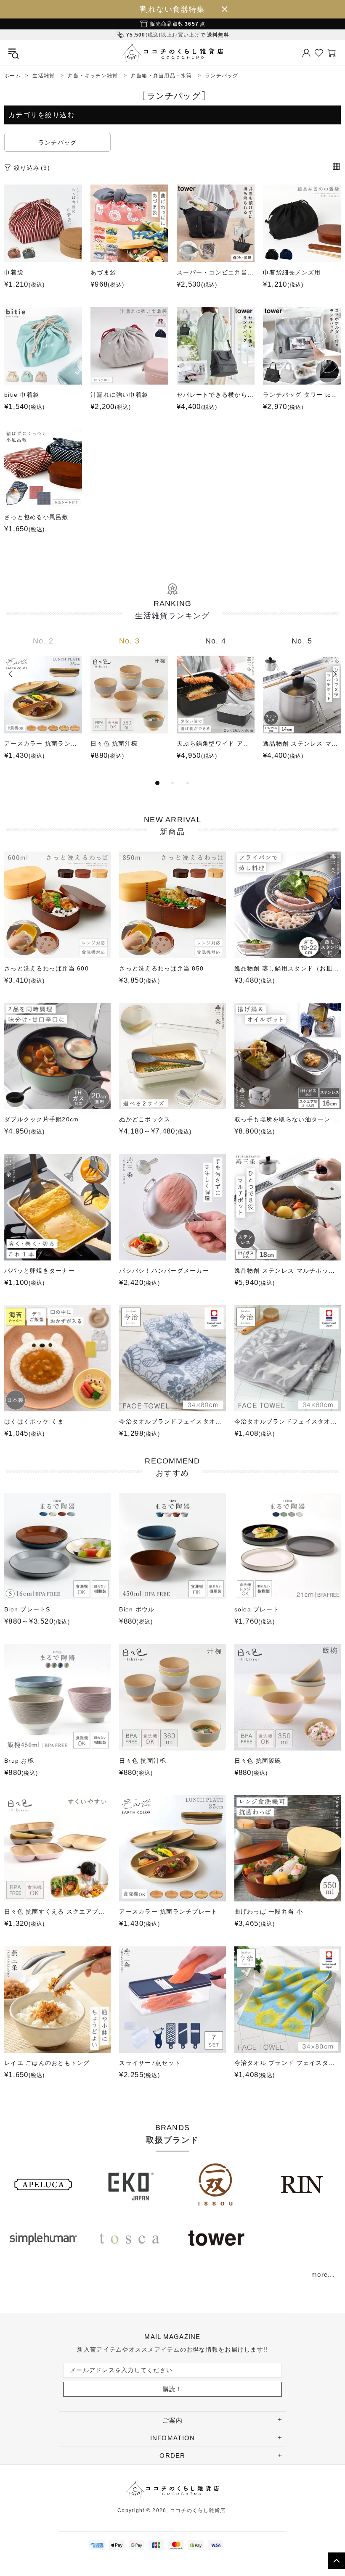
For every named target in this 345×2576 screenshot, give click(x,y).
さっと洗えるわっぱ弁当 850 (161, 968)
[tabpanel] (43, 707)
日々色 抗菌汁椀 (114, 744)
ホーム (13, 76)
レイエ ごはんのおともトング (47, 2063)
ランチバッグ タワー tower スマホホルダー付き (302, 395)
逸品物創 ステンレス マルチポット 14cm (302, 744)
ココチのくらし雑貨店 (172, 53)
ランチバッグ (58, 142)
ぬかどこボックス (145, 1119)
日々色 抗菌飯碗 (258, 1761)
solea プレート (257, 1609)
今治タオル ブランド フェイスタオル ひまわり (288, 2063)
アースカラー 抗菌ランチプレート (43, 744)
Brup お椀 (19, 1761)
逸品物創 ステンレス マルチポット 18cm (288, 1271)
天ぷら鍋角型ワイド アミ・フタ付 (216, 744)
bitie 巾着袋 (22, 395)
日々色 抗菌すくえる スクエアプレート (57, 1912)
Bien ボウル (137, 1609)
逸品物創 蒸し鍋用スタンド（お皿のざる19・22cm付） (288, 968)
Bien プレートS (27, 1609)
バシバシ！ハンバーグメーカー (164, 1271)
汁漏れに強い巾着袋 (119, 395)
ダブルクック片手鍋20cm (41, 1119)
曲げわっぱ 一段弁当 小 (269, 1912)
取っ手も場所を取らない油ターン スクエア (288, 1119)
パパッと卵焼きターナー (40, 1271)
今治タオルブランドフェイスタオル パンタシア (172, 1421)
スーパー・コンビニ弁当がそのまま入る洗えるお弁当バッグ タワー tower (216, 272)
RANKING (172, 610)
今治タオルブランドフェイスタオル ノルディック (288, 1421)
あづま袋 (103, 272)
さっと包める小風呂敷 (36, 517)
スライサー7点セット (150, 2063)
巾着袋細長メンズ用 (292, 272)
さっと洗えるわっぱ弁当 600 (46, 968)
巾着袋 (14, 272)
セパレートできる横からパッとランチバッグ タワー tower (216, 395)
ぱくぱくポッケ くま (34, 1421)
